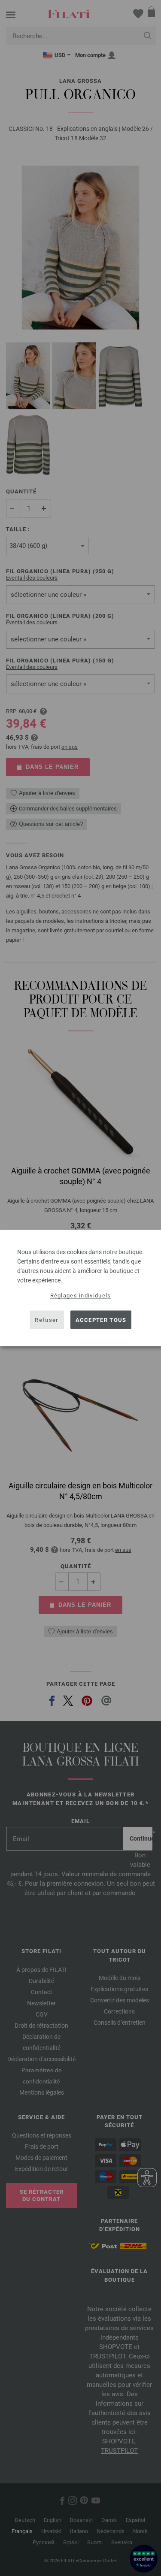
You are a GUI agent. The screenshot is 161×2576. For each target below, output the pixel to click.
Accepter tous (101, 1320)
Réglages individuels (81, 1296)
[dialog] (80, 1288)
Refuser (46, 1320)
